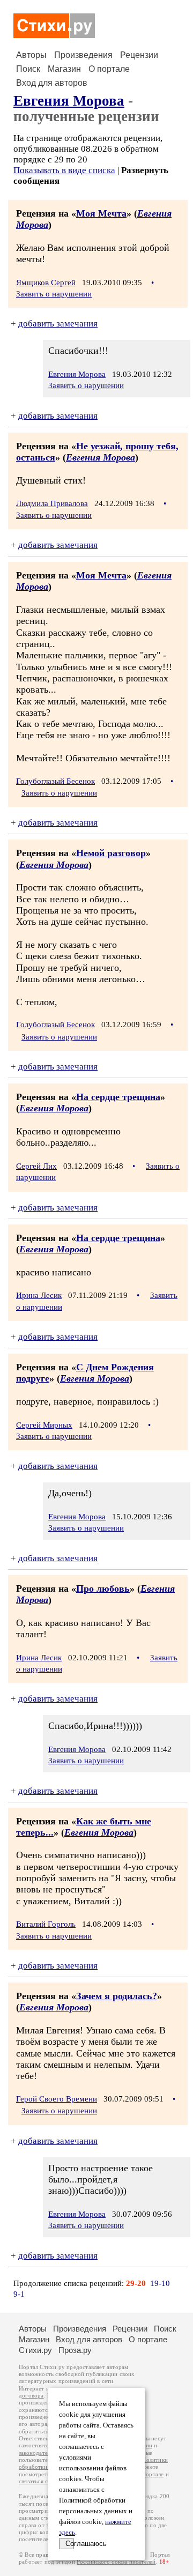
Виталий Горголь (46, 1924)
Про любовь (103, 1588)
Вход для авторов (52, 83)
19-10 (160, 2283)
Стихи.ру (35, 2350)
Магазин (64, 69)
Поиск (28, 69)
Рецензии (139, 55)
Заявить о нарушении (54, 294)
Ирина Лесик (39, 1295)
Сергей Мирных (44, 1425)
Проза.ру (75, 2350)
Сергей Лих (36, 1166)
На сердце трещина (118, 1097)
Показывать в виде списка (64, 170)
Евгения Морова (69, 101)
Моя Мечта (101, 213)
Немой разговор (111, 853)
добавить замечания (58, 324)
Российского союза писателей (116, 2562)
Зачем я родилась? (117, 1996)
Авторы (31, 55)
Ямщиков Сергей (46, 283)
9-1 (19, 2294)
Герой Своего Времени (57, 2099)
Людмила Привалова (52, 503)
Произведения (83, 55)
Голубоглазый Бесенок (55, 781)
